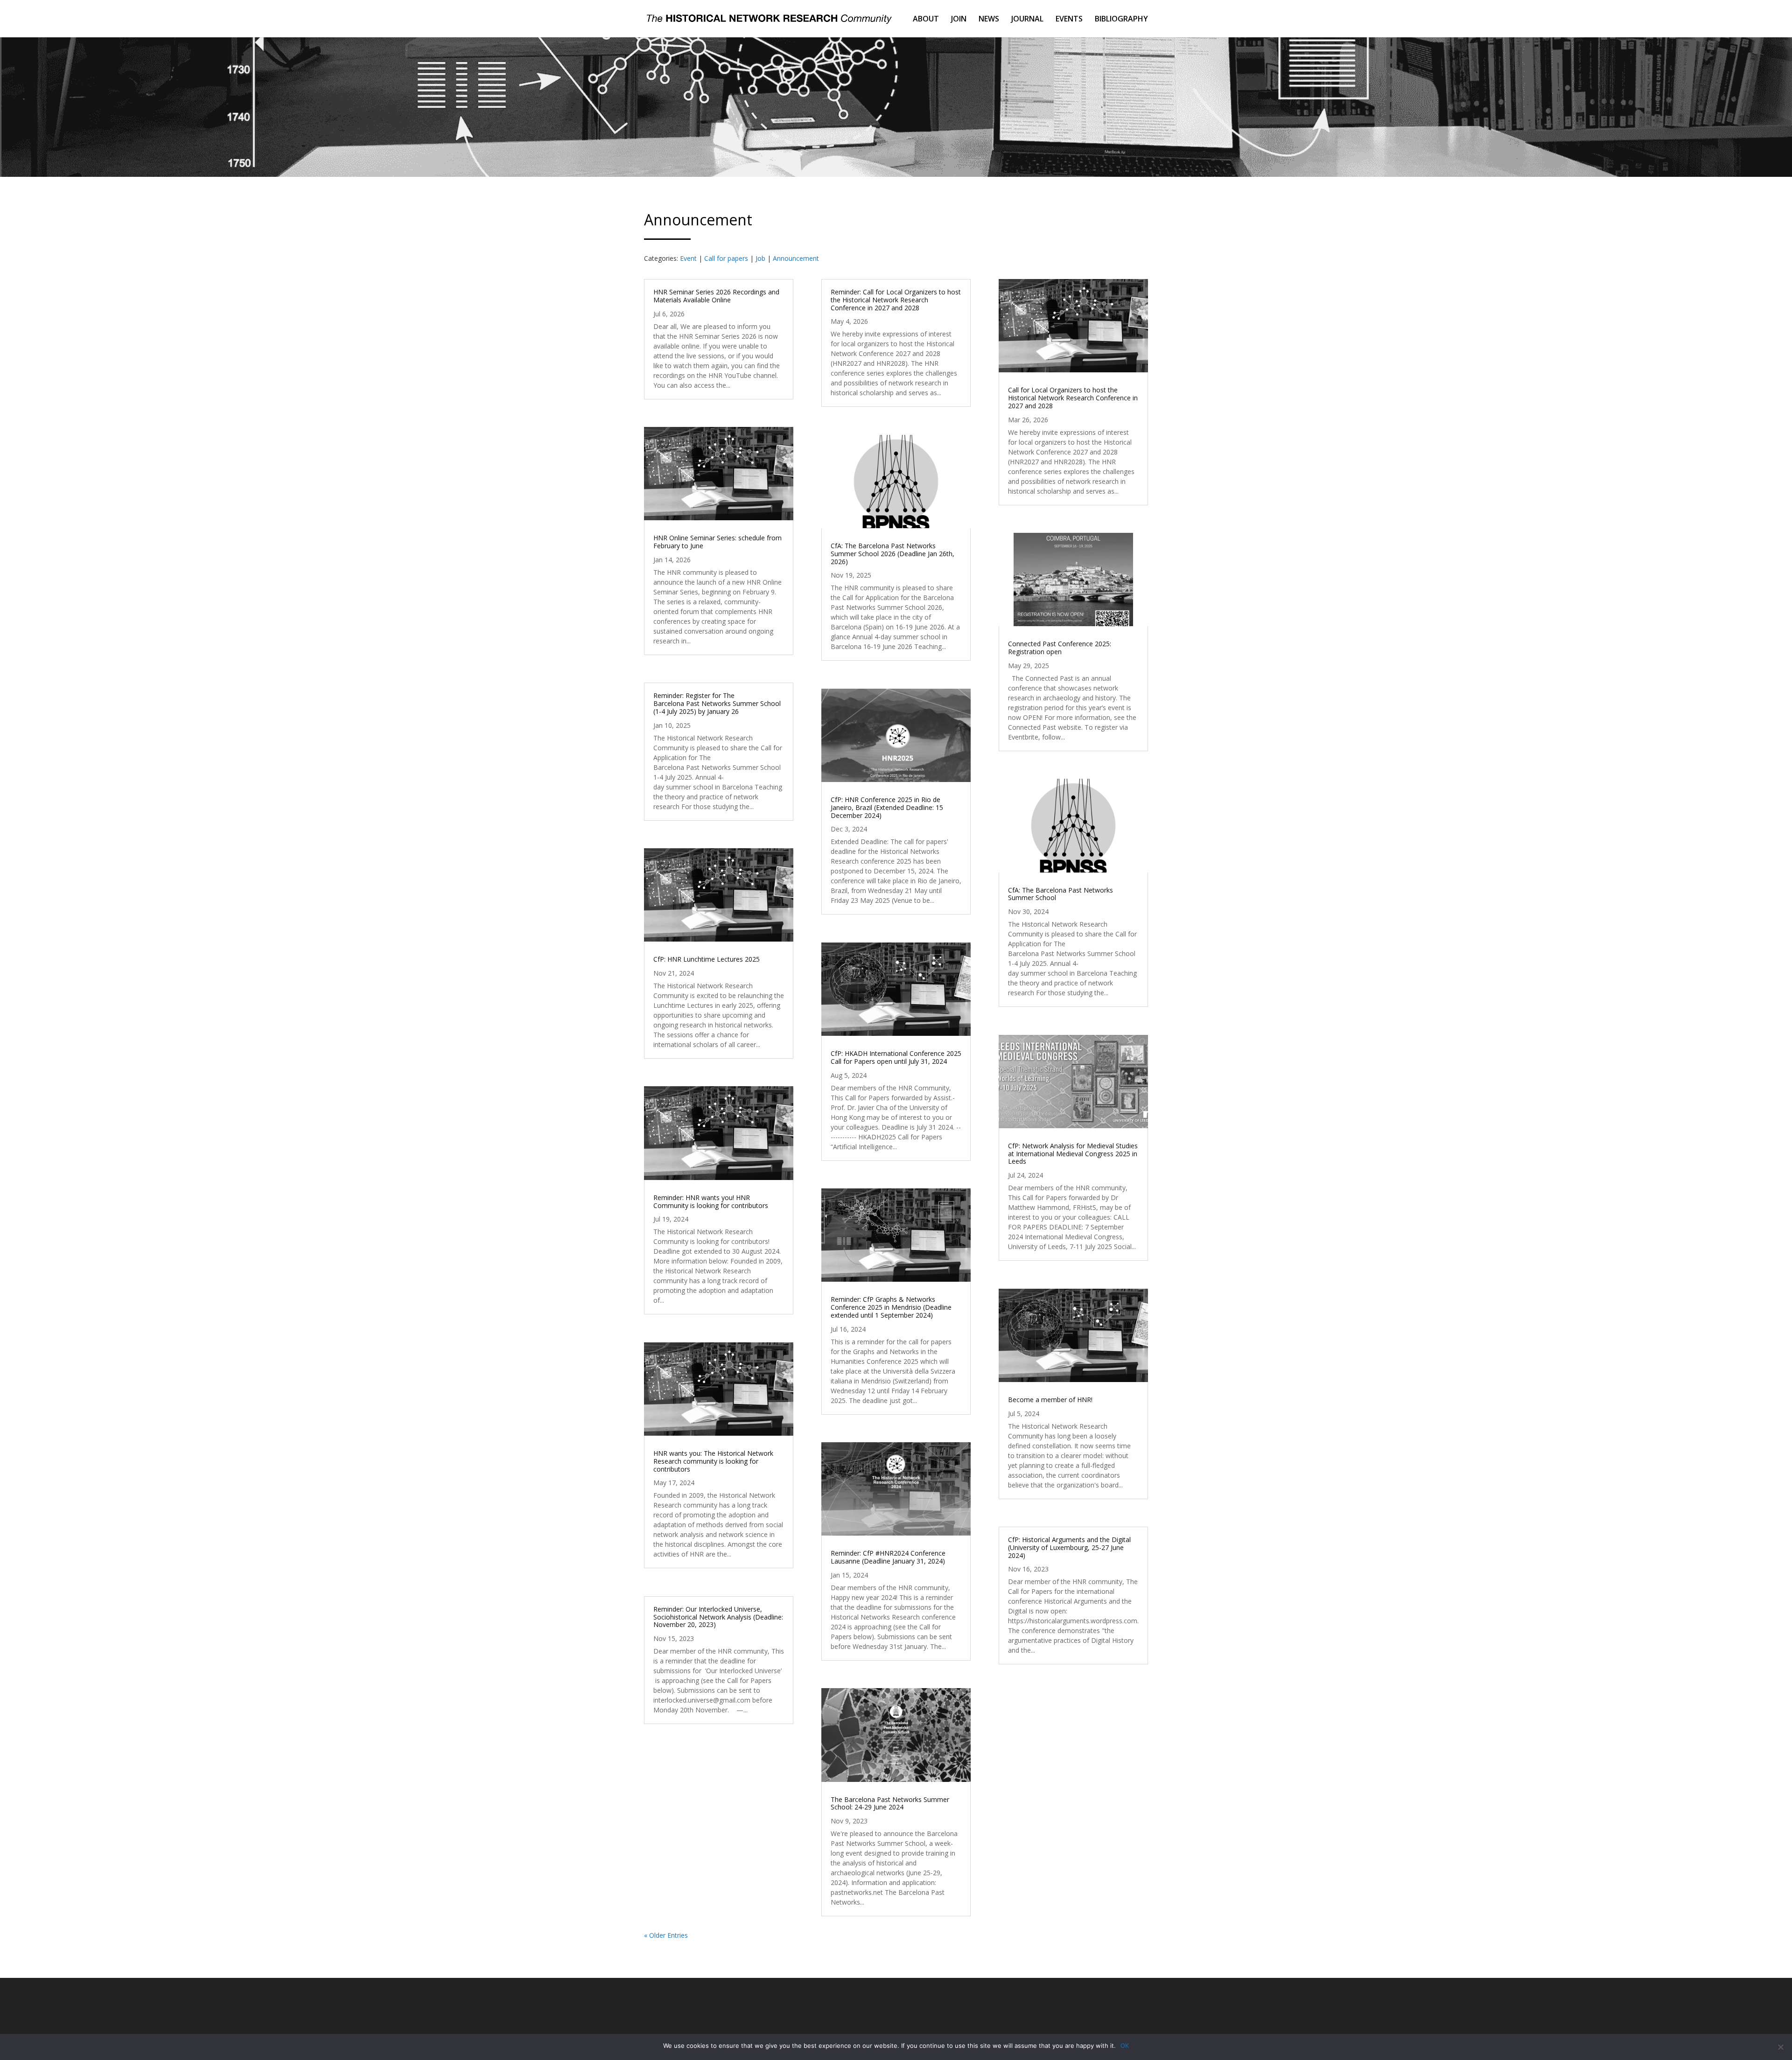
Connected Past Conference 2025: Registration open (1060, 648)
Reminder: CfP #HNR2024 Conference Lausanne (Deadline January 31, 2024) (888, 1557)
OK (1125, 2046)
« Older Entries (666, 1935)
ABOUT (926, 20)
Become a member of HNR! (1050, 1400)
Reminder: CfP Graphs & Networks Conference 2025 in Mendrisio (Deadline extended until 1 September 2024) (891, 1307)
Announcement (796, 258)
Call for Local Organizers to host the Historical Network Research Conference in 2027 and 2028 (1073, 398)
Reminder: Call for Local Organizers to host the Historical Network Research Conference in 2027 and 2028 (896, 300)
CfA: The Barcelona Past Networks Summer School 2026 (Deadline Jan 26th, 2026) (892, 554)
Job (760, 258)
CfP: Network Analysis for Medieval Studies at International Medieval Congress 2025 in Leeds (1073, 1154)
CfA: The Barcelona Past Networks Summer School (1060, 894)
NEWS (989, 20)
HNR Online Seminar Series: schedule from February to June (717, 542)
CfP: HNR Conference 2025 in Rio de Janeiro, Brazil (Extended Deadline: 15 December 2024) (887, 807)
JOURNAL (1027, 20)
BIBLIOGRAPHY (1121, 20)
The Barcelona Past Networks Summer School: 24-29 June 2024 (890, 1803)
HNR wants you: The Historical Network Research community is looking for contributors (713, 1461)
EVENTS (1069, 20)
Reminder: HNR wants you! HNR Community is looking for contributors (711, 1201)
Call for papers (726, 258)
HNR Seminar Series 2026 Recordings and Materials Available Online (716, 296)
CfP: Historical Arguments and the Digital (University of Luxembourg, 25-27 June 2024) (1069, 1547)
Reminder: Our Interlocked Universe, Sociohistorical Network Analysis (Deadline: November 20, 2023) (718, 1617)
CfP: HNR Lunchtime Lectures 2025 (707, 959)
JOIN (959, 20)
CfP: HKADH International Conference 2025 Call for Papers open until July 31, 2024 (896, 1057)
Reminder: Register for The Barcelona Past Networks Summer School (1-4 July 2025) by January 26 (717, 703)
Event (688, 258)
